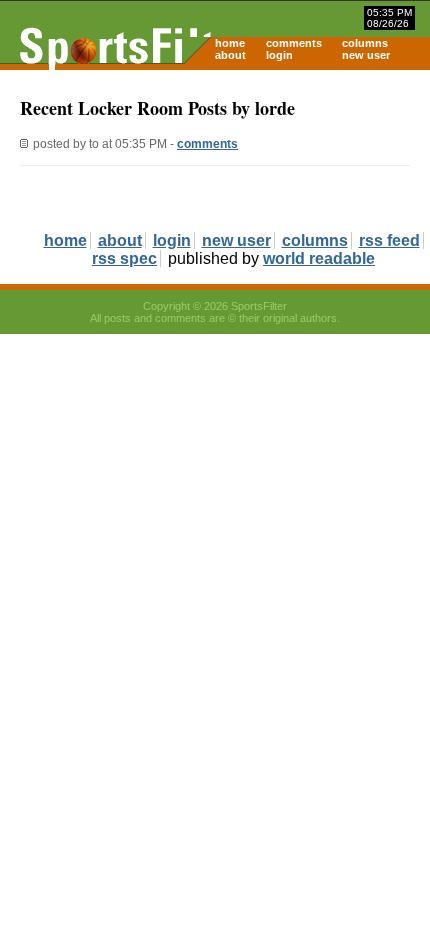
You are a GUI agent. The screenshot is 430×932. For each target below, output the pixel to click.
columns (365, 43)
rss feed (389, 240)
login (279, 55)
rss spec (124, 258)
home (230, 43)
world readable (319, 258)
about (230, 55)
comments (294, 43)
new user (366, 55)
